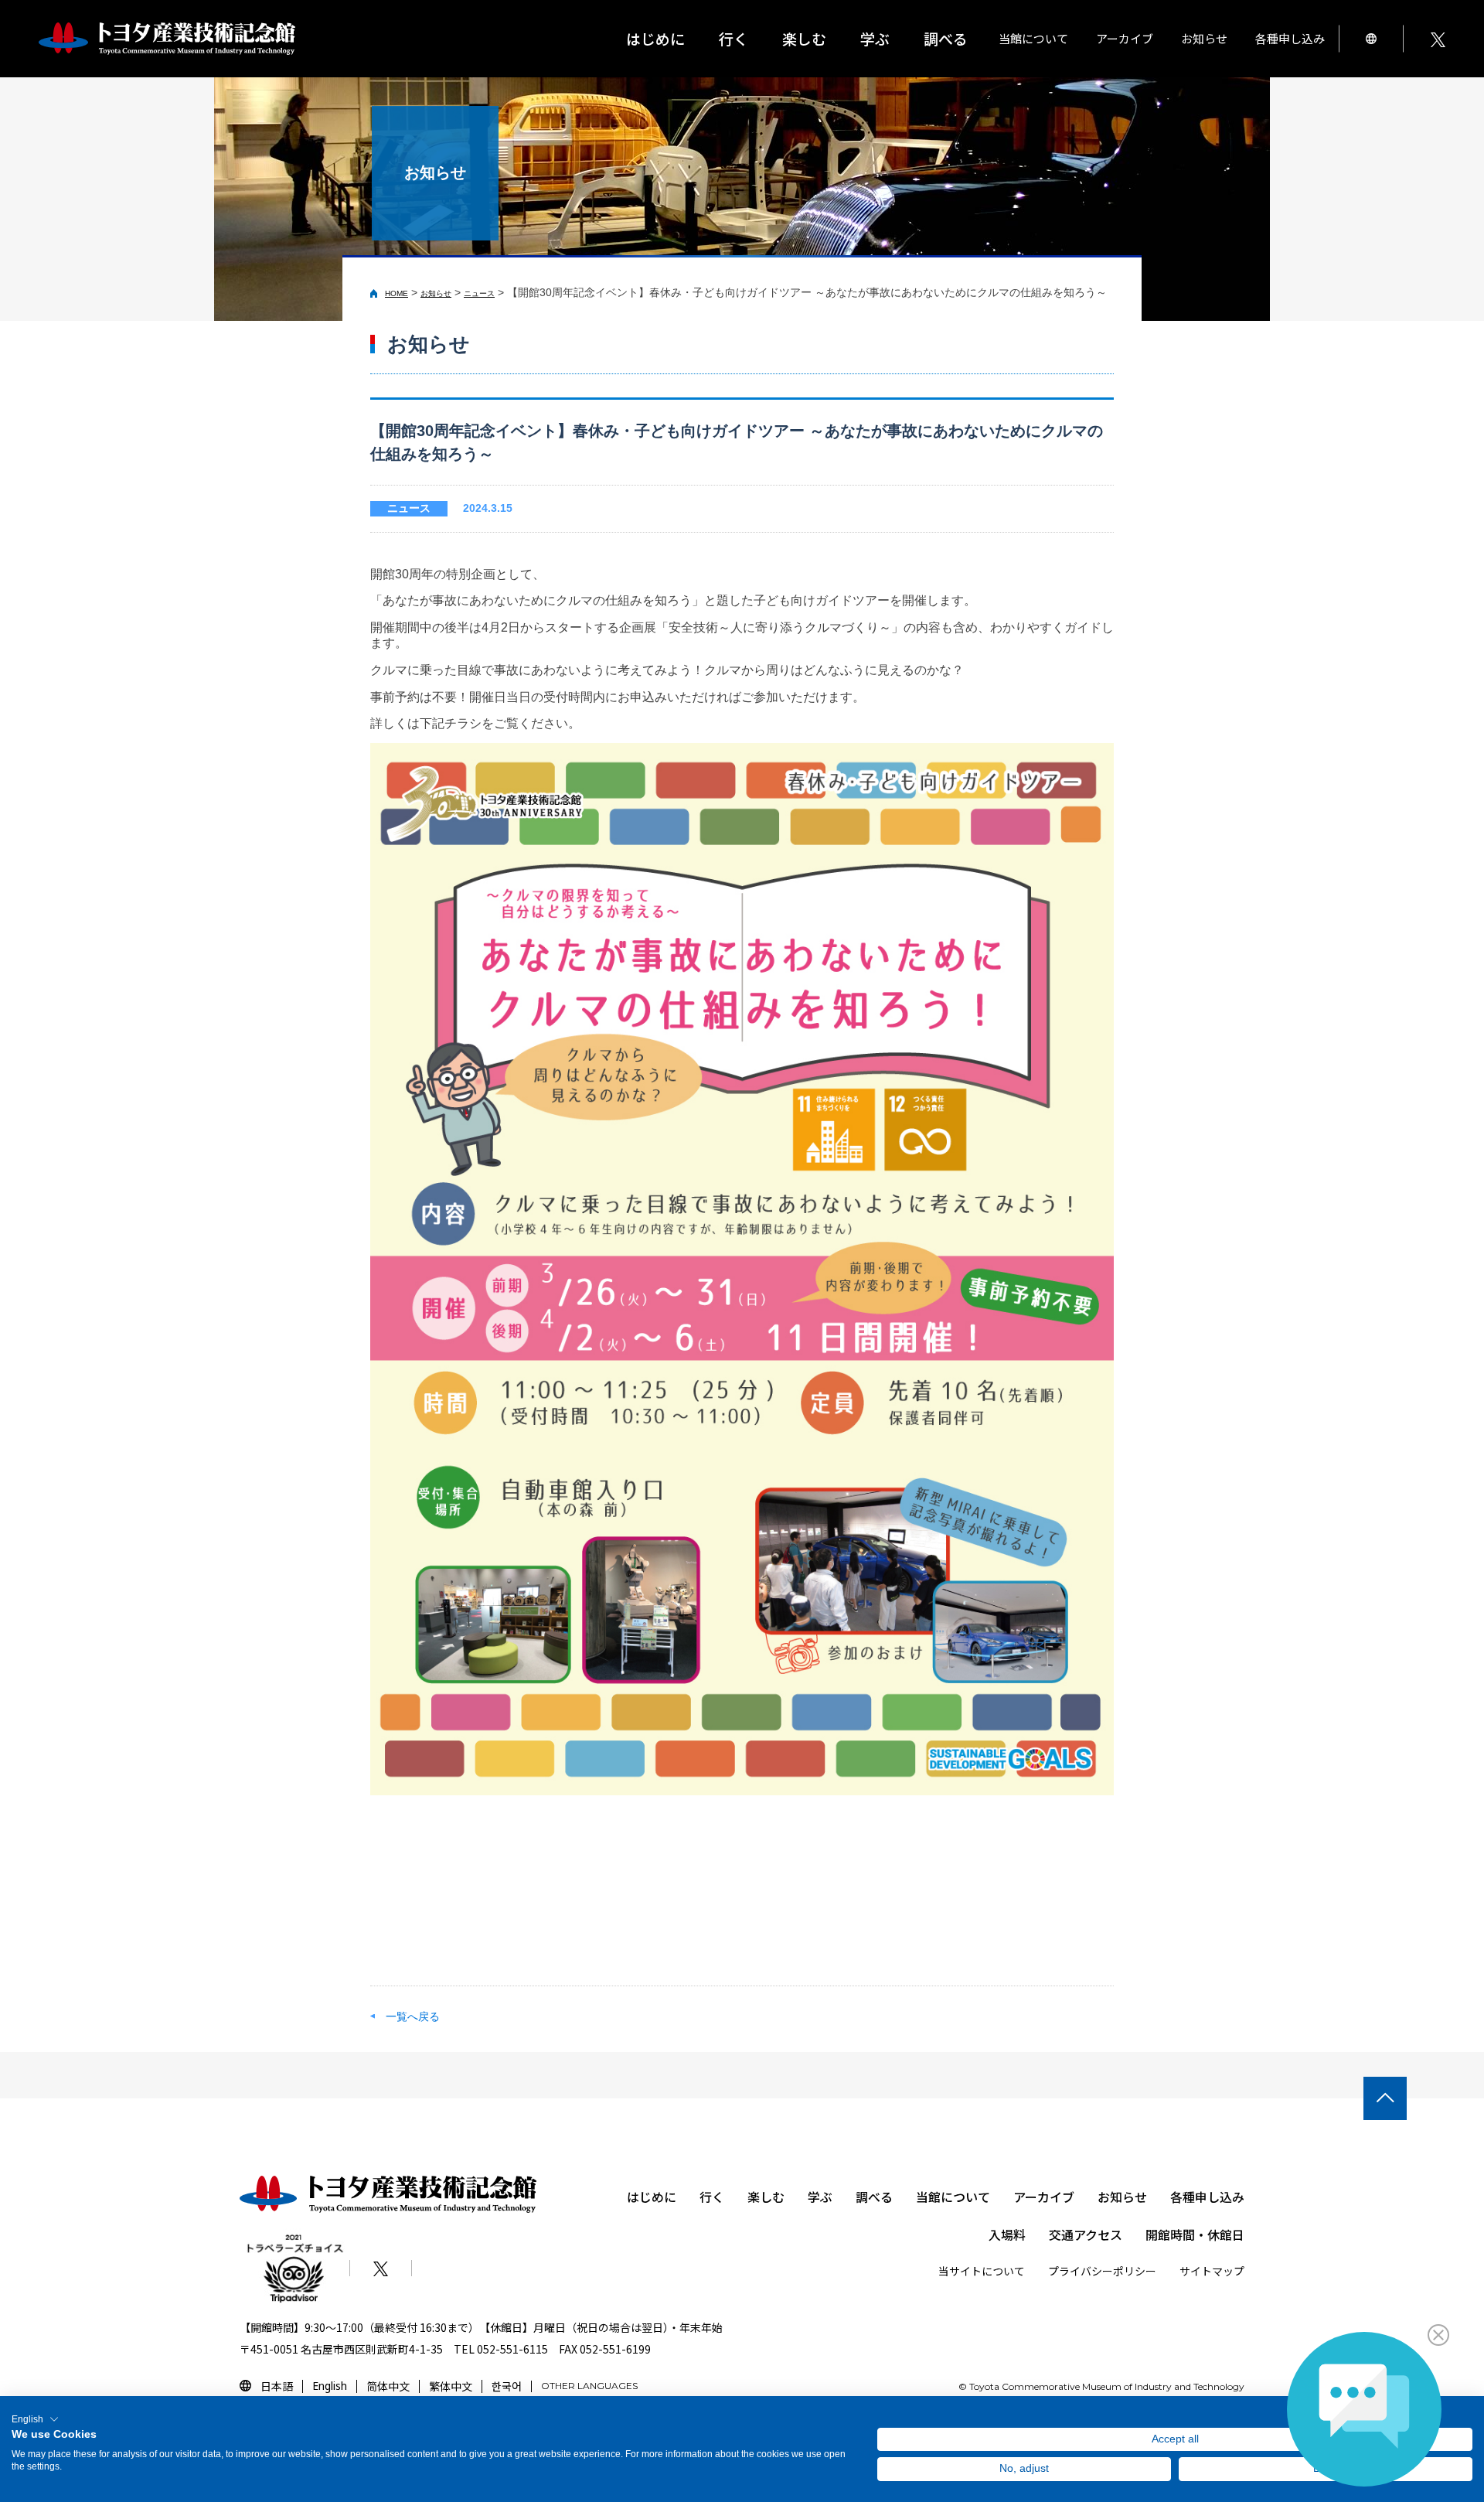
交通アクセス (1086, 2234)
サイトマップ (1212, 2271)
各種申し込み (1207, 2197)
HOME (397, 293)
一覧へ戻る (413, 2016)
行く (712, 2197)
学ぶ (820, 2197)
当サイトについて (982, 2271)
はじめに (655, 38)
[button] (35, 2419)
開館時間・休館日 (1195, 2234)
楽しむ (766, 2197)
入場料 (1007, 2234)
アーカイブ (1044, 2197)
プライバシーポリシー (1102, 2271)
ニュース (479, 293)
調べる (874, 2197)
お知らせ (1204, 38)
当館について (953, 2197)
